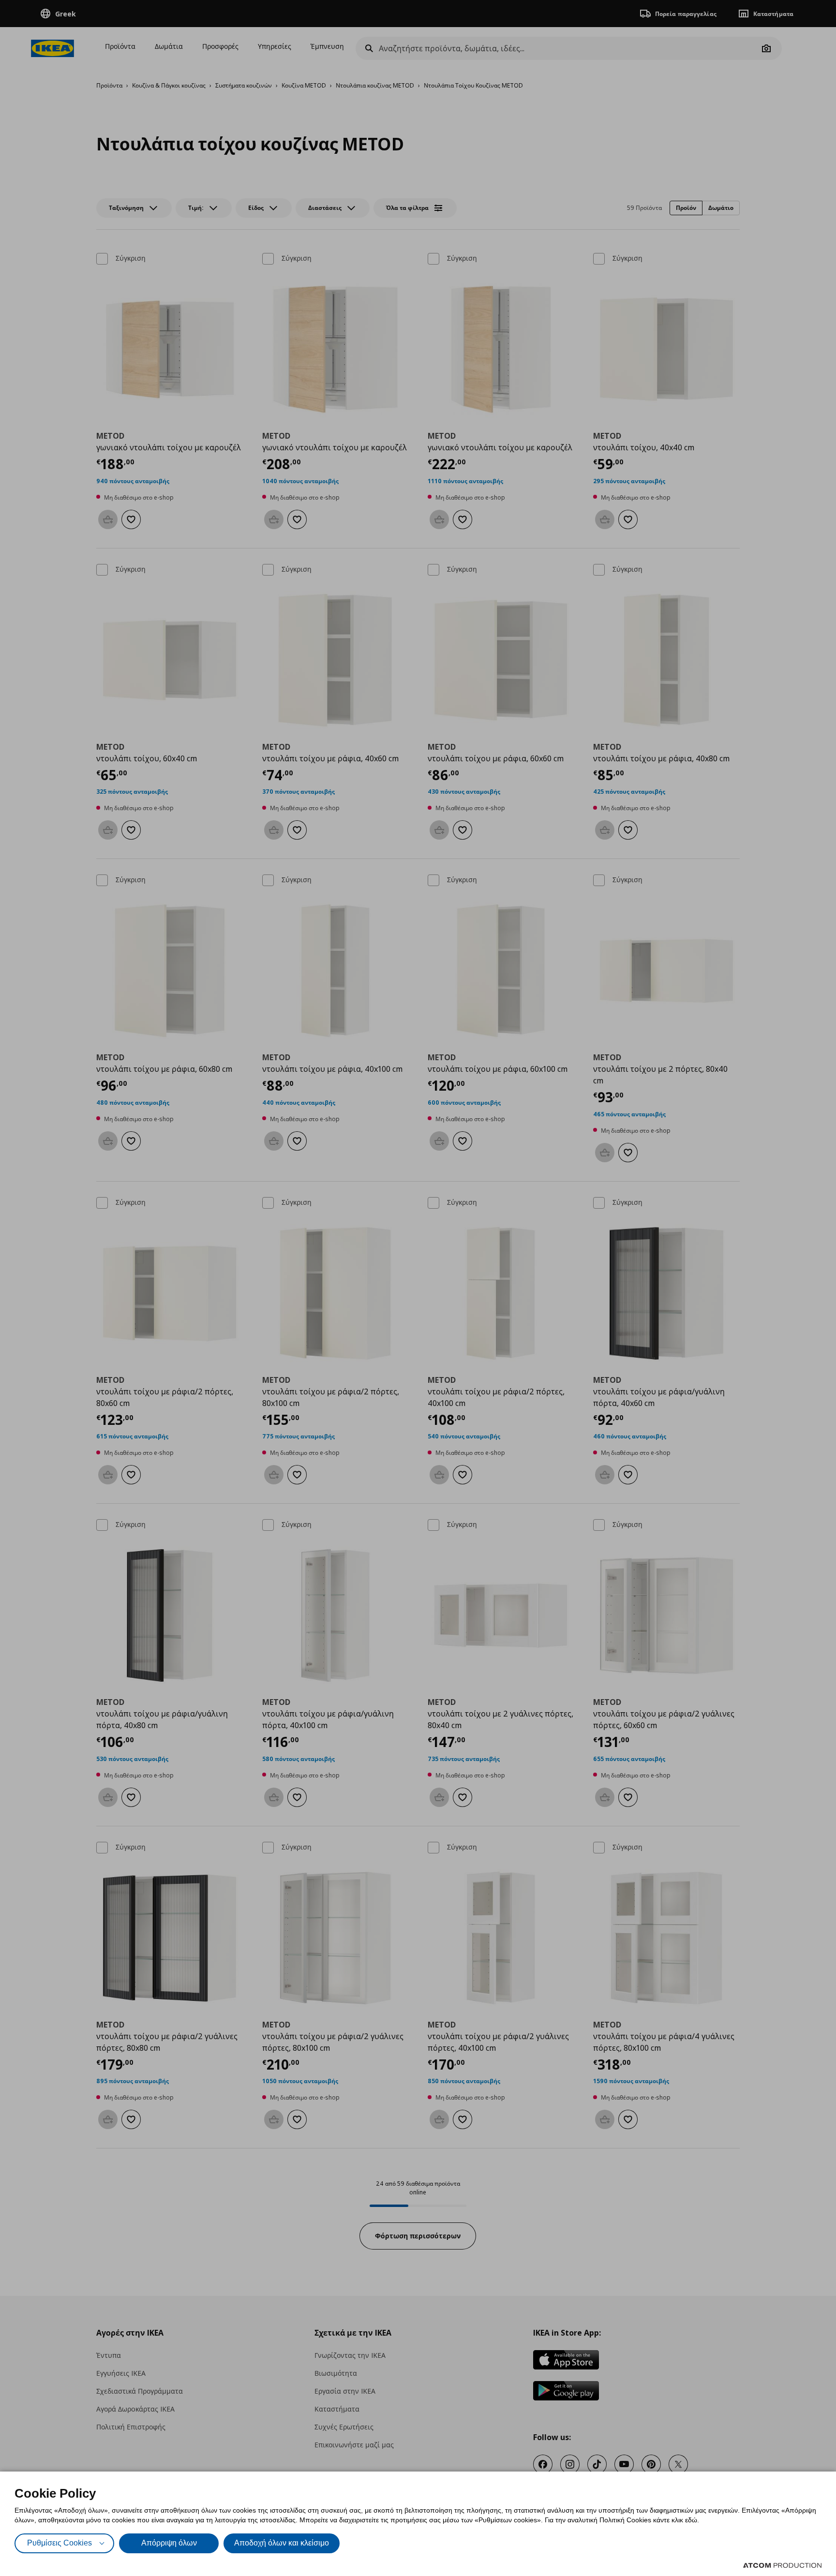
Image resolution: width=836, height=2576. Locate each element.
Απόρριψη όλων (169, 2543)
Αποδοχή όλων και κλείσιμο (282, 2543)
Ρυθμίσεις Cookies (60, 2543)
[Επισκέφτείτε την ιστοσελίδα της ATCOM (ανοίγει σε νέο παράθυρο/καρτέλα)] (782, 2565)
